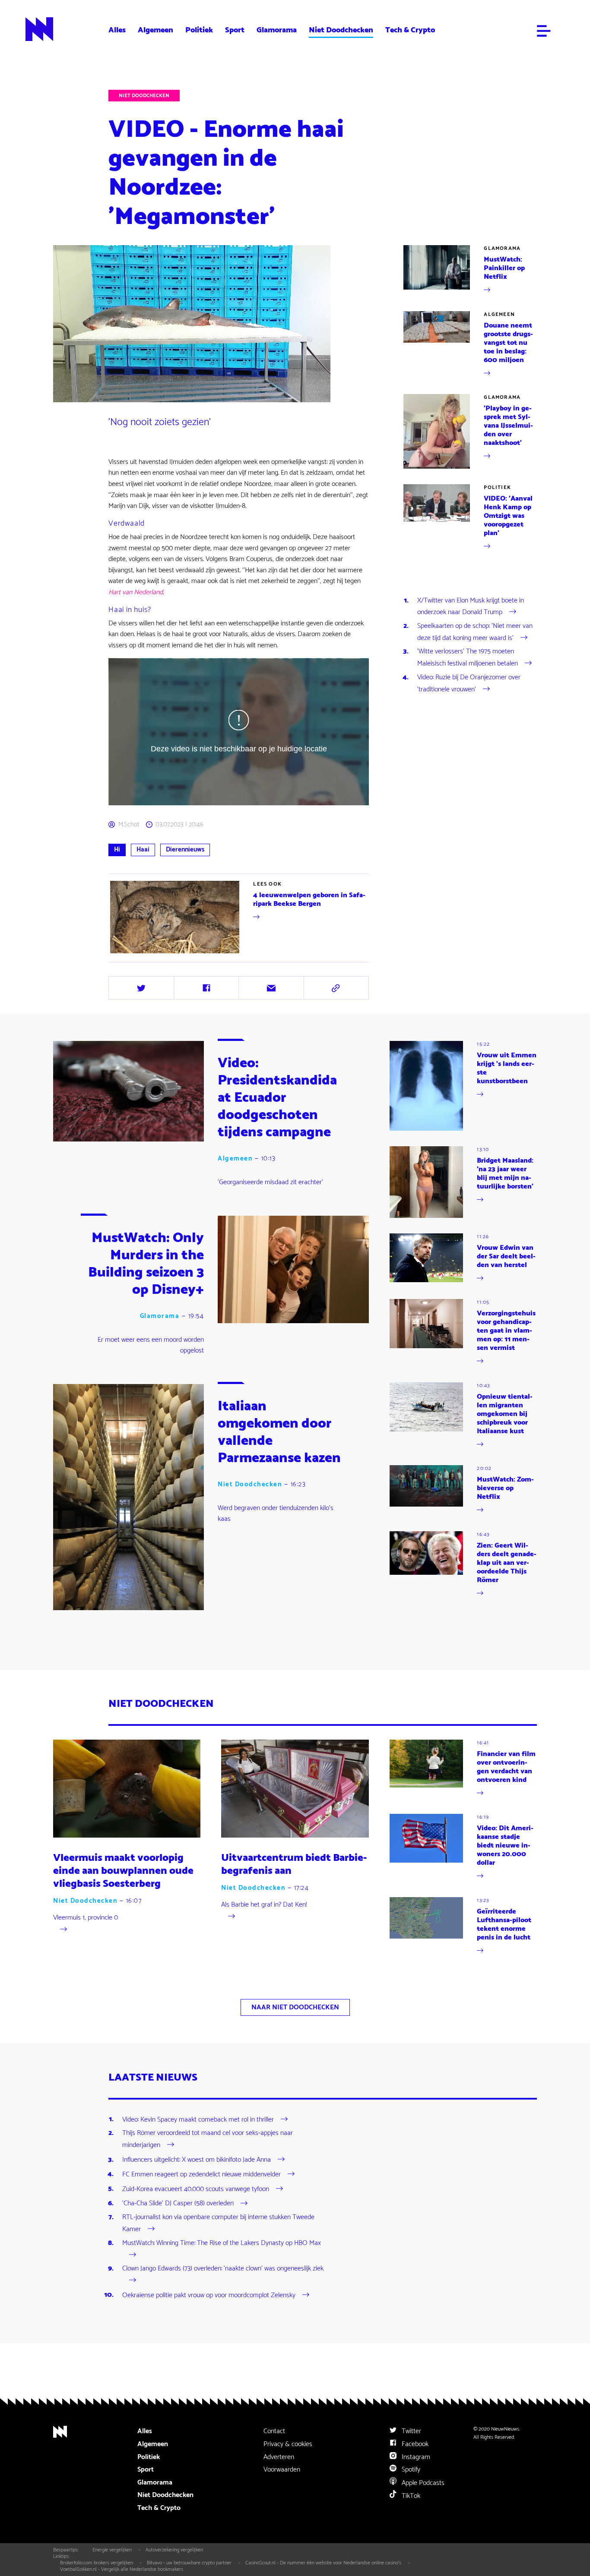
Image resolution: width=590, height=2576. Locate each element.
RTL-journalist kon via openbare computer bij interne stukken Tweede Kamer (218, 2223)
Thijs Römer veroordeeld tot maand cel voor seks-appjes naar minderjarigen (208, 2139)
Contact (274, 2431)
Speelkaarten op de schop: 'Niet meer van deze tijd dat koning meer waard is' (475, 632)
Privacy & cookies (288, 2444)
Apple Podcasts (422, 2483)
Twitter (411, 2431)
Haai (143, 850)
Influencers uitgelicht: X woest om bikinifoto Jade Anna (197, 2160)
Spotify (410, 2470)
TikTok (410, 2496)
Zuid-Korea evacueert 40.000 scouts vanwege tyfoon (196, 2189)
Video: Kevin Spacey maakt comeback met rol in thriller (198, 2119)
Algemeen (155, 30)
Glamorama (277, 30)
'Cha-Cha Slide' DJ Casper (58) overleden (178, 2203)
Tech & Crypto (410, 30)
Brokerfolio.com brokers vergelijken (97, 2563)
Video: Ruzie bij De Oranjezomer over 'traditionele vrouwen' (469, 683)
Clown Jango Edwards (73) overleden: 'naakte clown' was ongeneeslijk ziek (223, 2269)
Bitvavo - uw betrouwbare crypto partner (189, 2563)
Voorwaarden (282, 2470)
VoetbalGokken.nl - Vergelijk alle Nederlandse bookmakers (122, 2569)
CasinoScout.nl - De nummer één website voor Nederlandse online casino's (323, 2563)
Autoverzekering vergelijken (174, 2550)
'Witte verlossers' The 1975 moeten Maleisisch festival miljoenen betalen (468, 657)
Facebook (414, 2444)
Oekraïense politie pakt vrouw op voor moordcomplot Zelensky (209, 2295)
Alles (117, 30)
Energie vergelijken (112, 2550)
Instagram (415, 2457)
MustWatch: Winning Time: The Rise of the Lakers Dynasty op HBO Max (222, 2243)
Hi (117, 850)
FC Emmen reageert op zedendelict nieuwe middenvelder (201, 2174)
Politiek (199, 30)
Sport (235, 30)
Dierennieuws (185, 850)
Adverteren (279, 2457)
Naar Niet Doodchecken (295, 2007)
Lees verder (125, 955)
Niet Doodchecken (341, 30)
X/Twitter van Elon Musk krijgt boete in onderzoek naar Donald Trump (471, 607)
